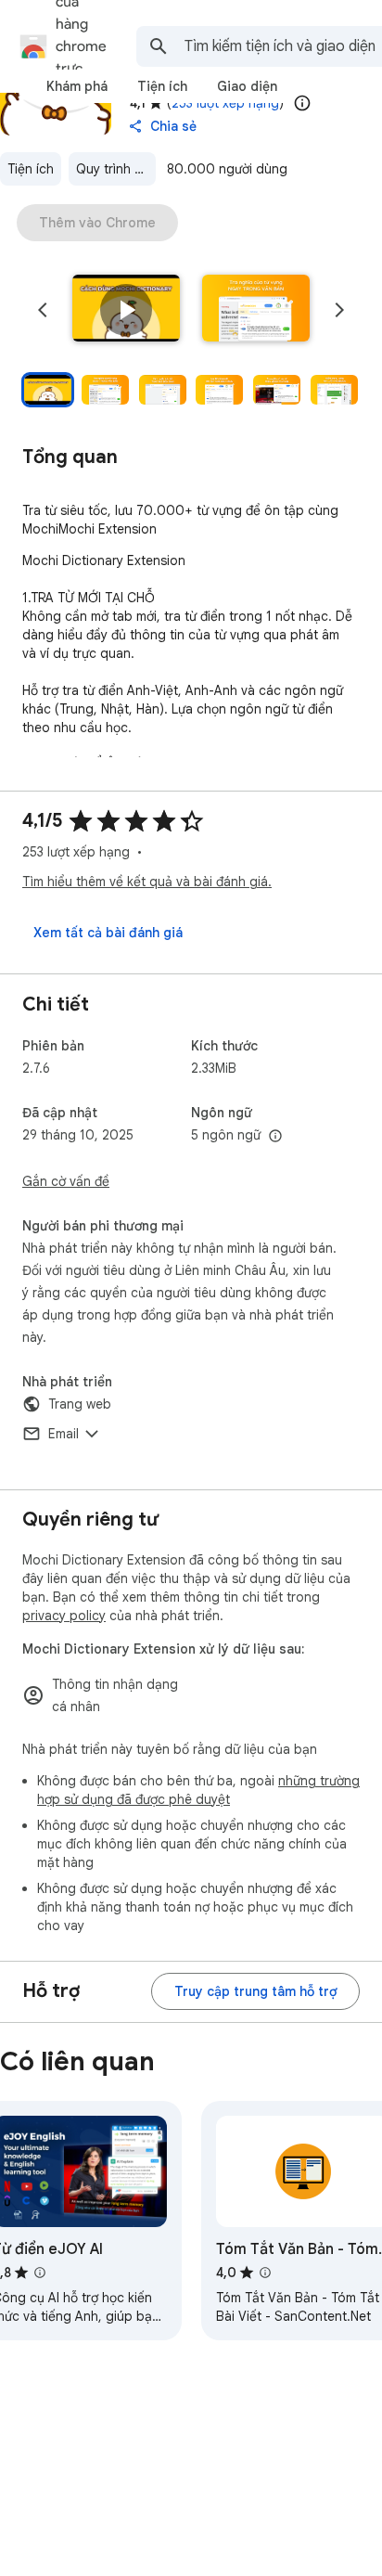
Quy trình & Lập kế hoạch (116, 169)
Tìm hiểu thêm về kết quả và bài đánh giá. (147, 882)
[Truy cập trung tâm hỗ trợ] (255, 1991)
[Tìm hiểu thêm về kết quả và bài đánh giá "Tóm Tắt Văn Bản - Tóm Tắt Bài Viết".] (265, 2273)
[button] (126, 310)
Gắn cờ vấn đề (66, 1181)
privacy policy (64, 1616)
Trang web (80, 1404)
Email (64, 1434)
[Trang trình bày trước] (43, 310)
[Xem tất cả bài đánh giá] (108, 933)
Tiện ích (31, 169)
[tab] (77, 86)
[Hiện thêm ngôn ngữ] (275, 1137)
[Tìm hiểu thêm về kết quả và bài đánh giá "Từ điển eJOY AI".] (40, 2273)
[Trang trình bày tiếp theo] (339, 310)
